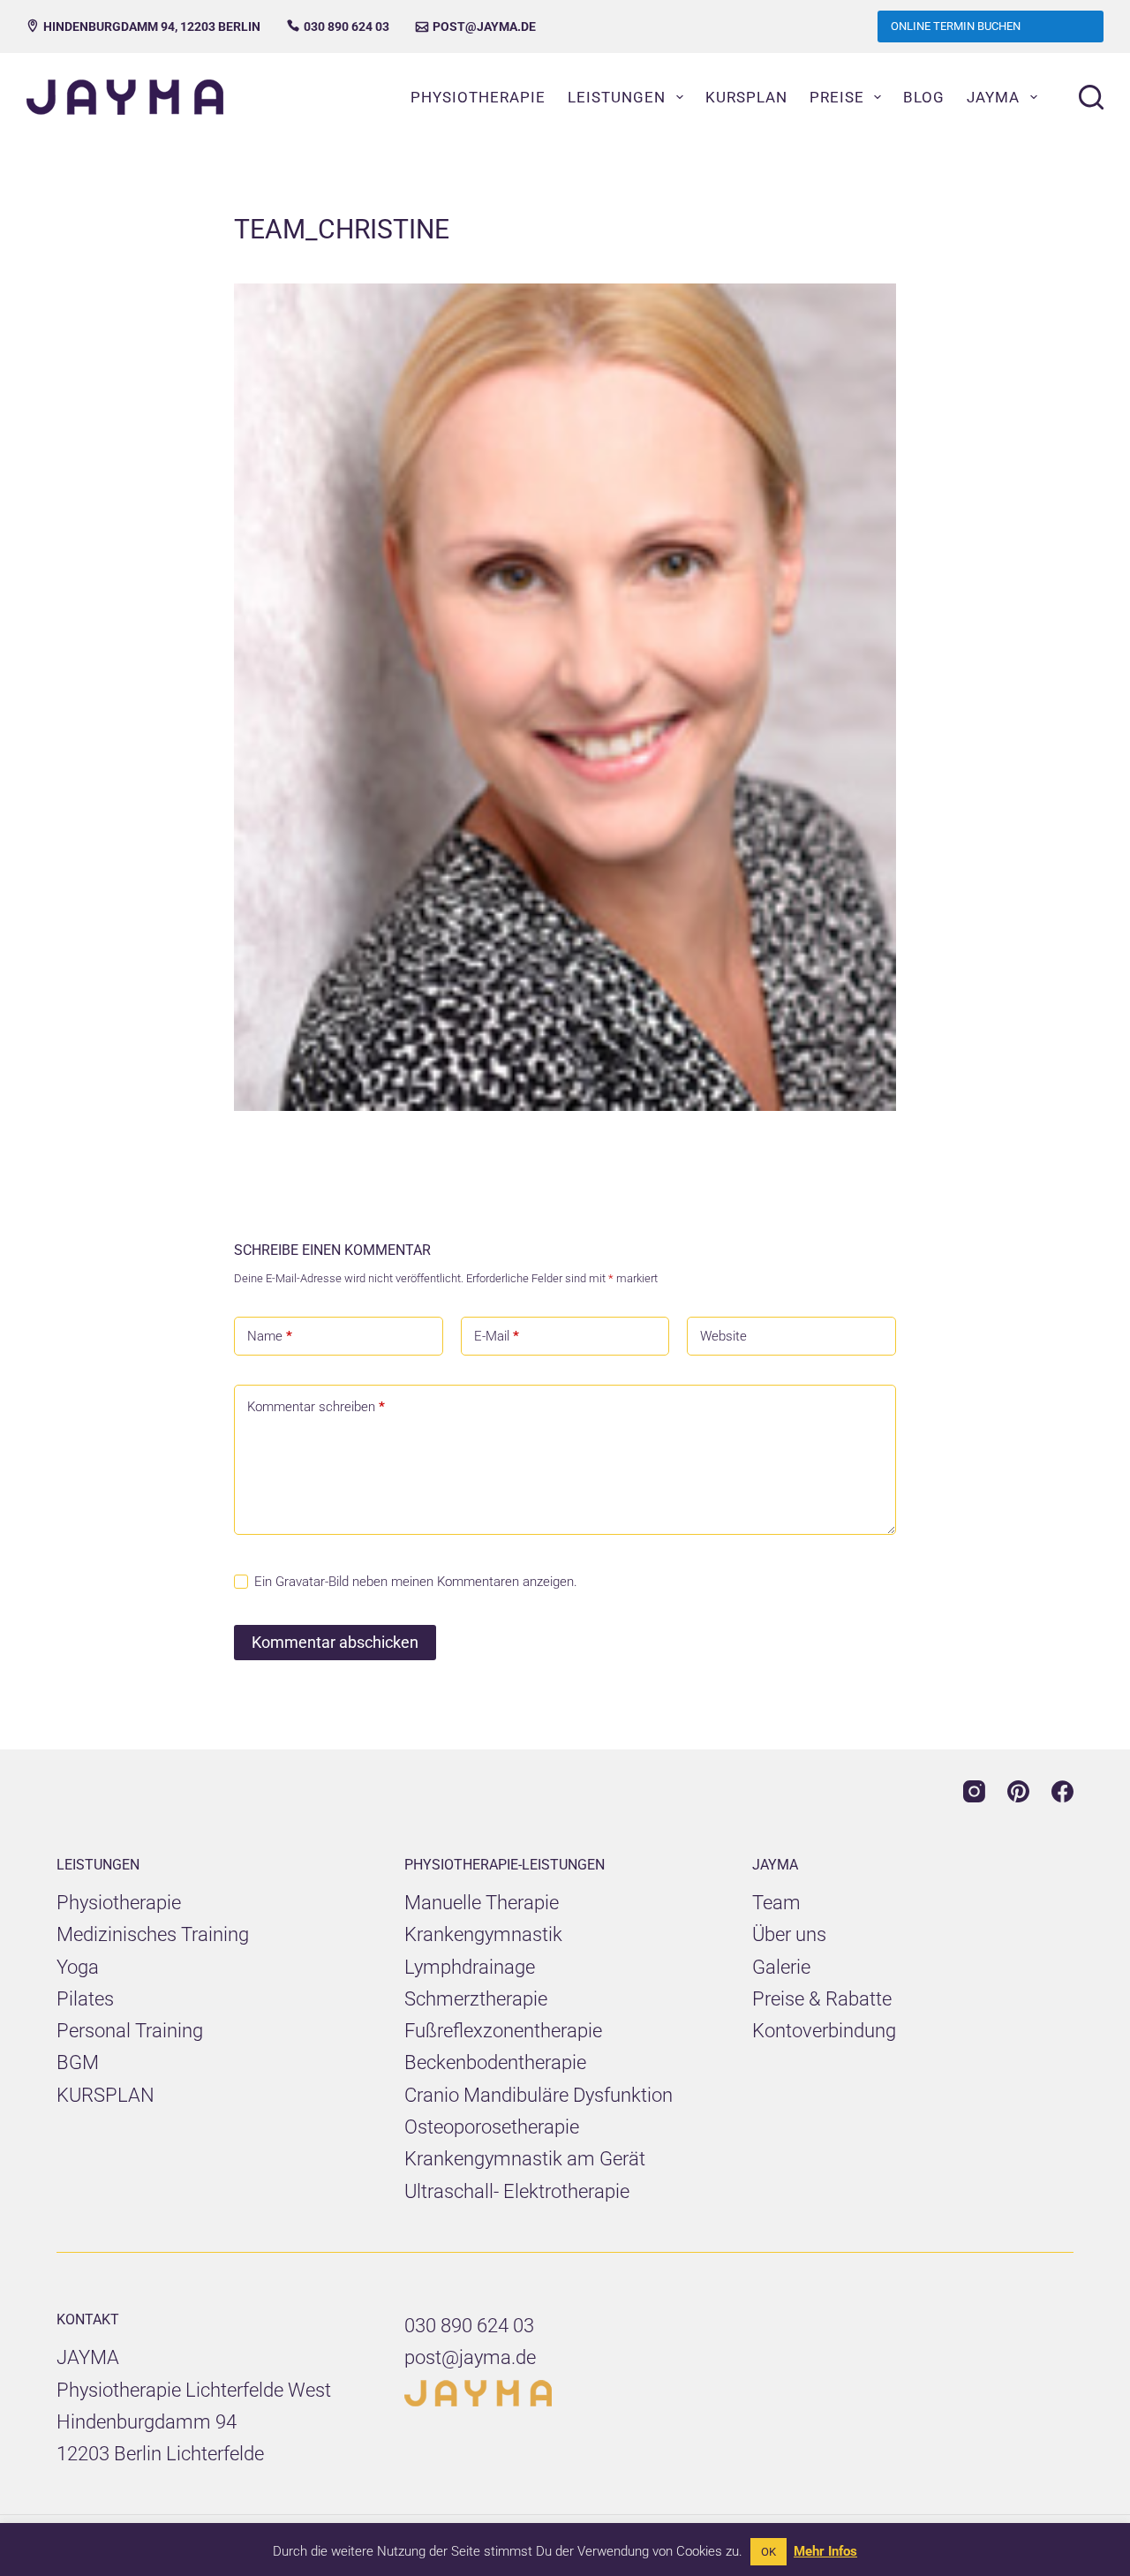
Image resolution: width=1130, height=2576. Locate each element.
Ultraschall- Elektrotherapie (517, 2191)
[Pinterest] (1018, 1791)
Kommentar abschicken (335, 1642)
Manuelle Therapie (482, 1903)
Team (776, 1903)
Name (270, 1336)
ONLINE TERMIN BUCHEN (956, 26)
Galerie (781, 1967)
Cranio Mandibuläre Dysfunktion (539, 2095)
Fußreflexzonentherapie (503, 2031)
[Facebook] (1062, 1791)
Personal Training (130, 2031)
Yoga (78, 1967)
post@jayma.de (476, 26)
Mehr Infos (825, 2551)
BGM (78, 2062)
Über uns (789, 1934)
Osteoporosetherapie (492, 2127)
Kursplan (746, 97)
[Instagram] (974, 1791)
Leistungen (617, 97)
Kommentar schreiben (316, 1407)
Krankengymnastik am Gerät (525, 2159)
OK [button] (768, 2552)
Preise (837, 97)
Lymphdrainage (470, 1967)
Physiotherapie (478, 97)
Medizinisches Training (153, 1934)
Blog (924, 97)
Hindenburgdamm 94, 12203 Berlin (143, 26)
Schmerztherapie (476, 1999)
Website (723, 1336)
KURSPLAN (105, 2095)
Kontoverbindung (824, 2031)
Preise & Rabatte (822, 1999)
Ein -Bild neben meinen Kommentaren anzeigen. (416, 1582)
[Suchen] (1091, 97)
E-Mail (497, 1336)
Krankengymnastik (483, 1934)
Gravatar (300, 1582)
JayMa (993, 97)
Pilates (85, 1999)
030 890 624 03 (338, 26)
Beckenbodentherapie (495, 2062)
